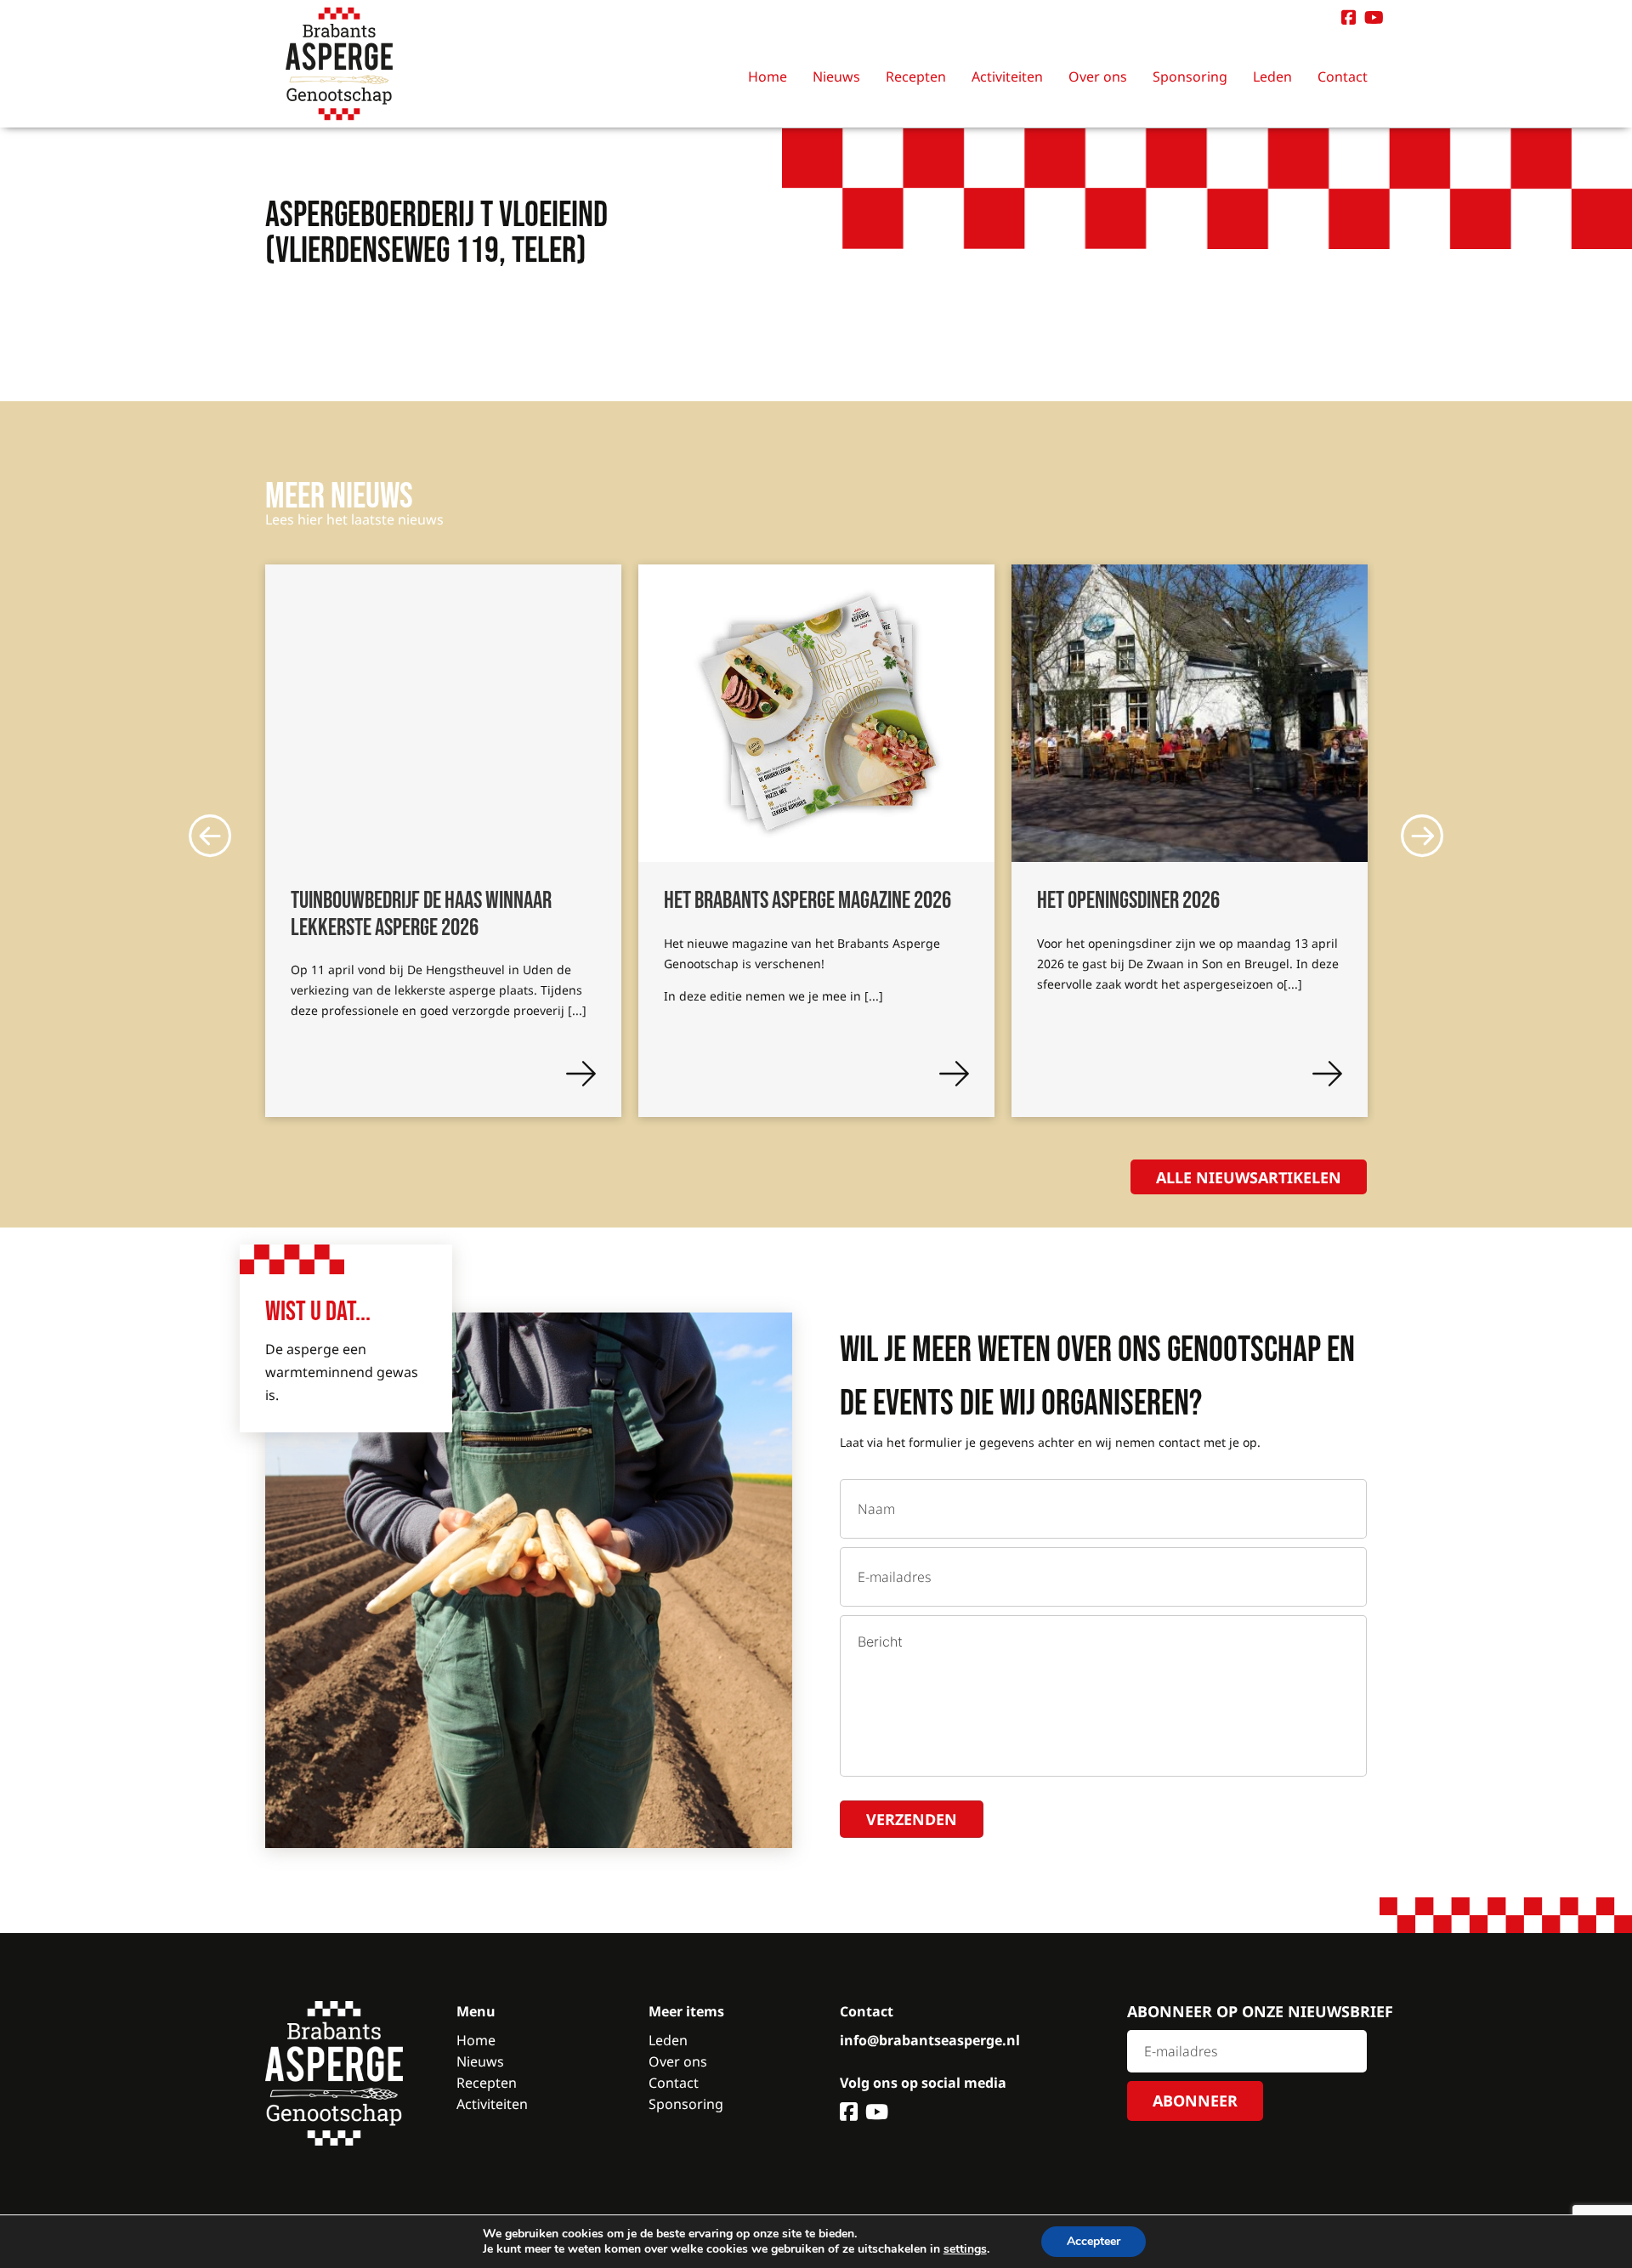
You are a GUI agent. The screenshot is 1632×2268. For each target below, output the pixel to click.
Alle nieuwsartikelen (1249, 1177)
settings (965, 2249)
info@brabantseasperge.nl (930, 2040)
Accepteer (1094, 2241)
